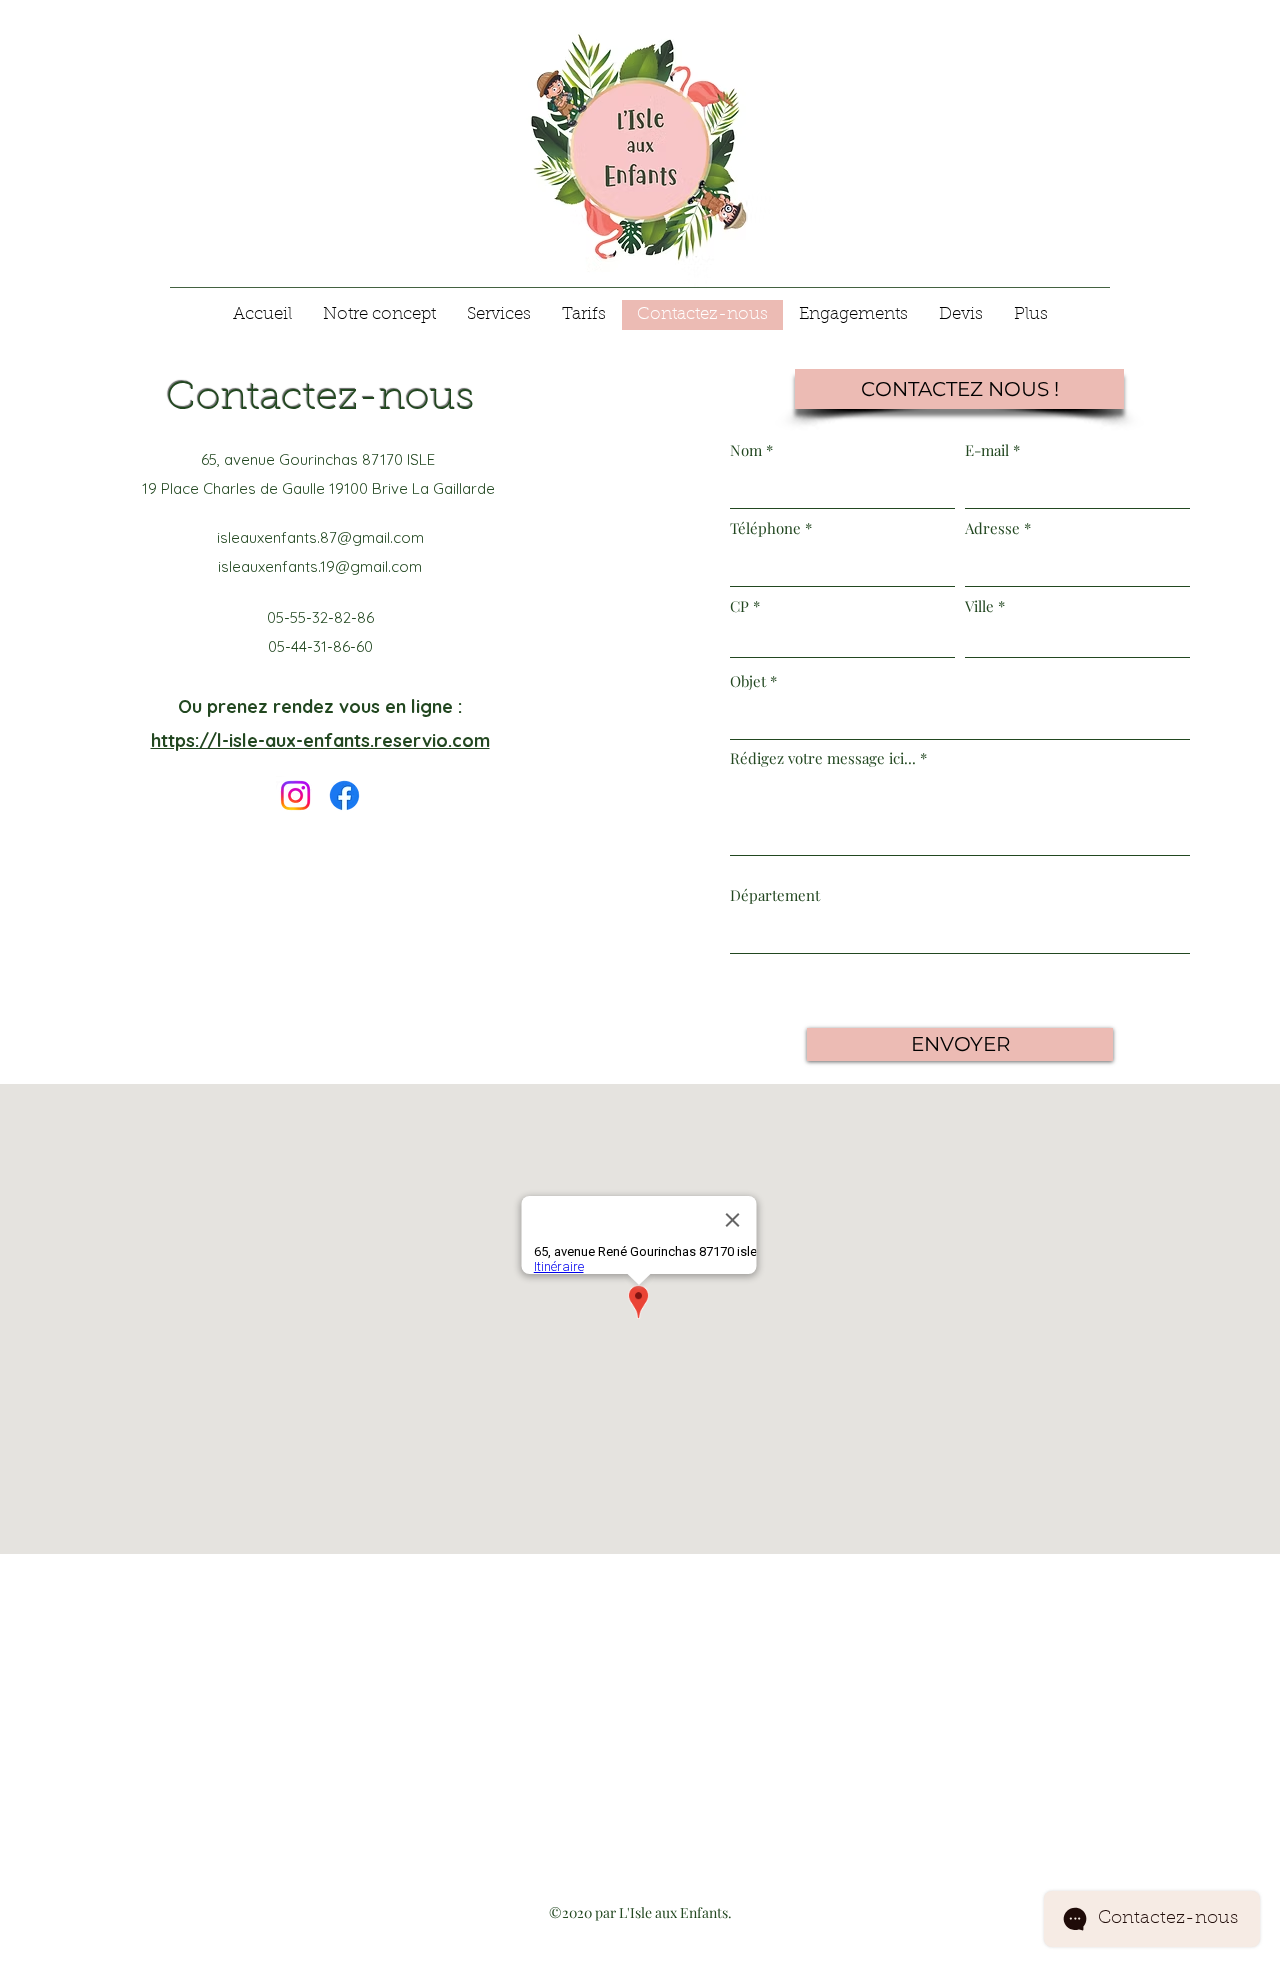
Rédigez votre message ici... (823, 758)
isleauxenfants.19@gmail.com (320, 566)
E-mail (987, 450)
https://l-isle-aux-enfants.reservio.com (320, 740)
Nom (746, 450)
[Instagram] (295, 795)
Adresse (992, 528)
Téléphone (765, 528)
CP (739, 606)
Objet (748, 681)
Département (775, 895)
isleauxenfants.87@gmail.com (320, 537)
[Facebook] (344, 795)
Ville (979, 606)
